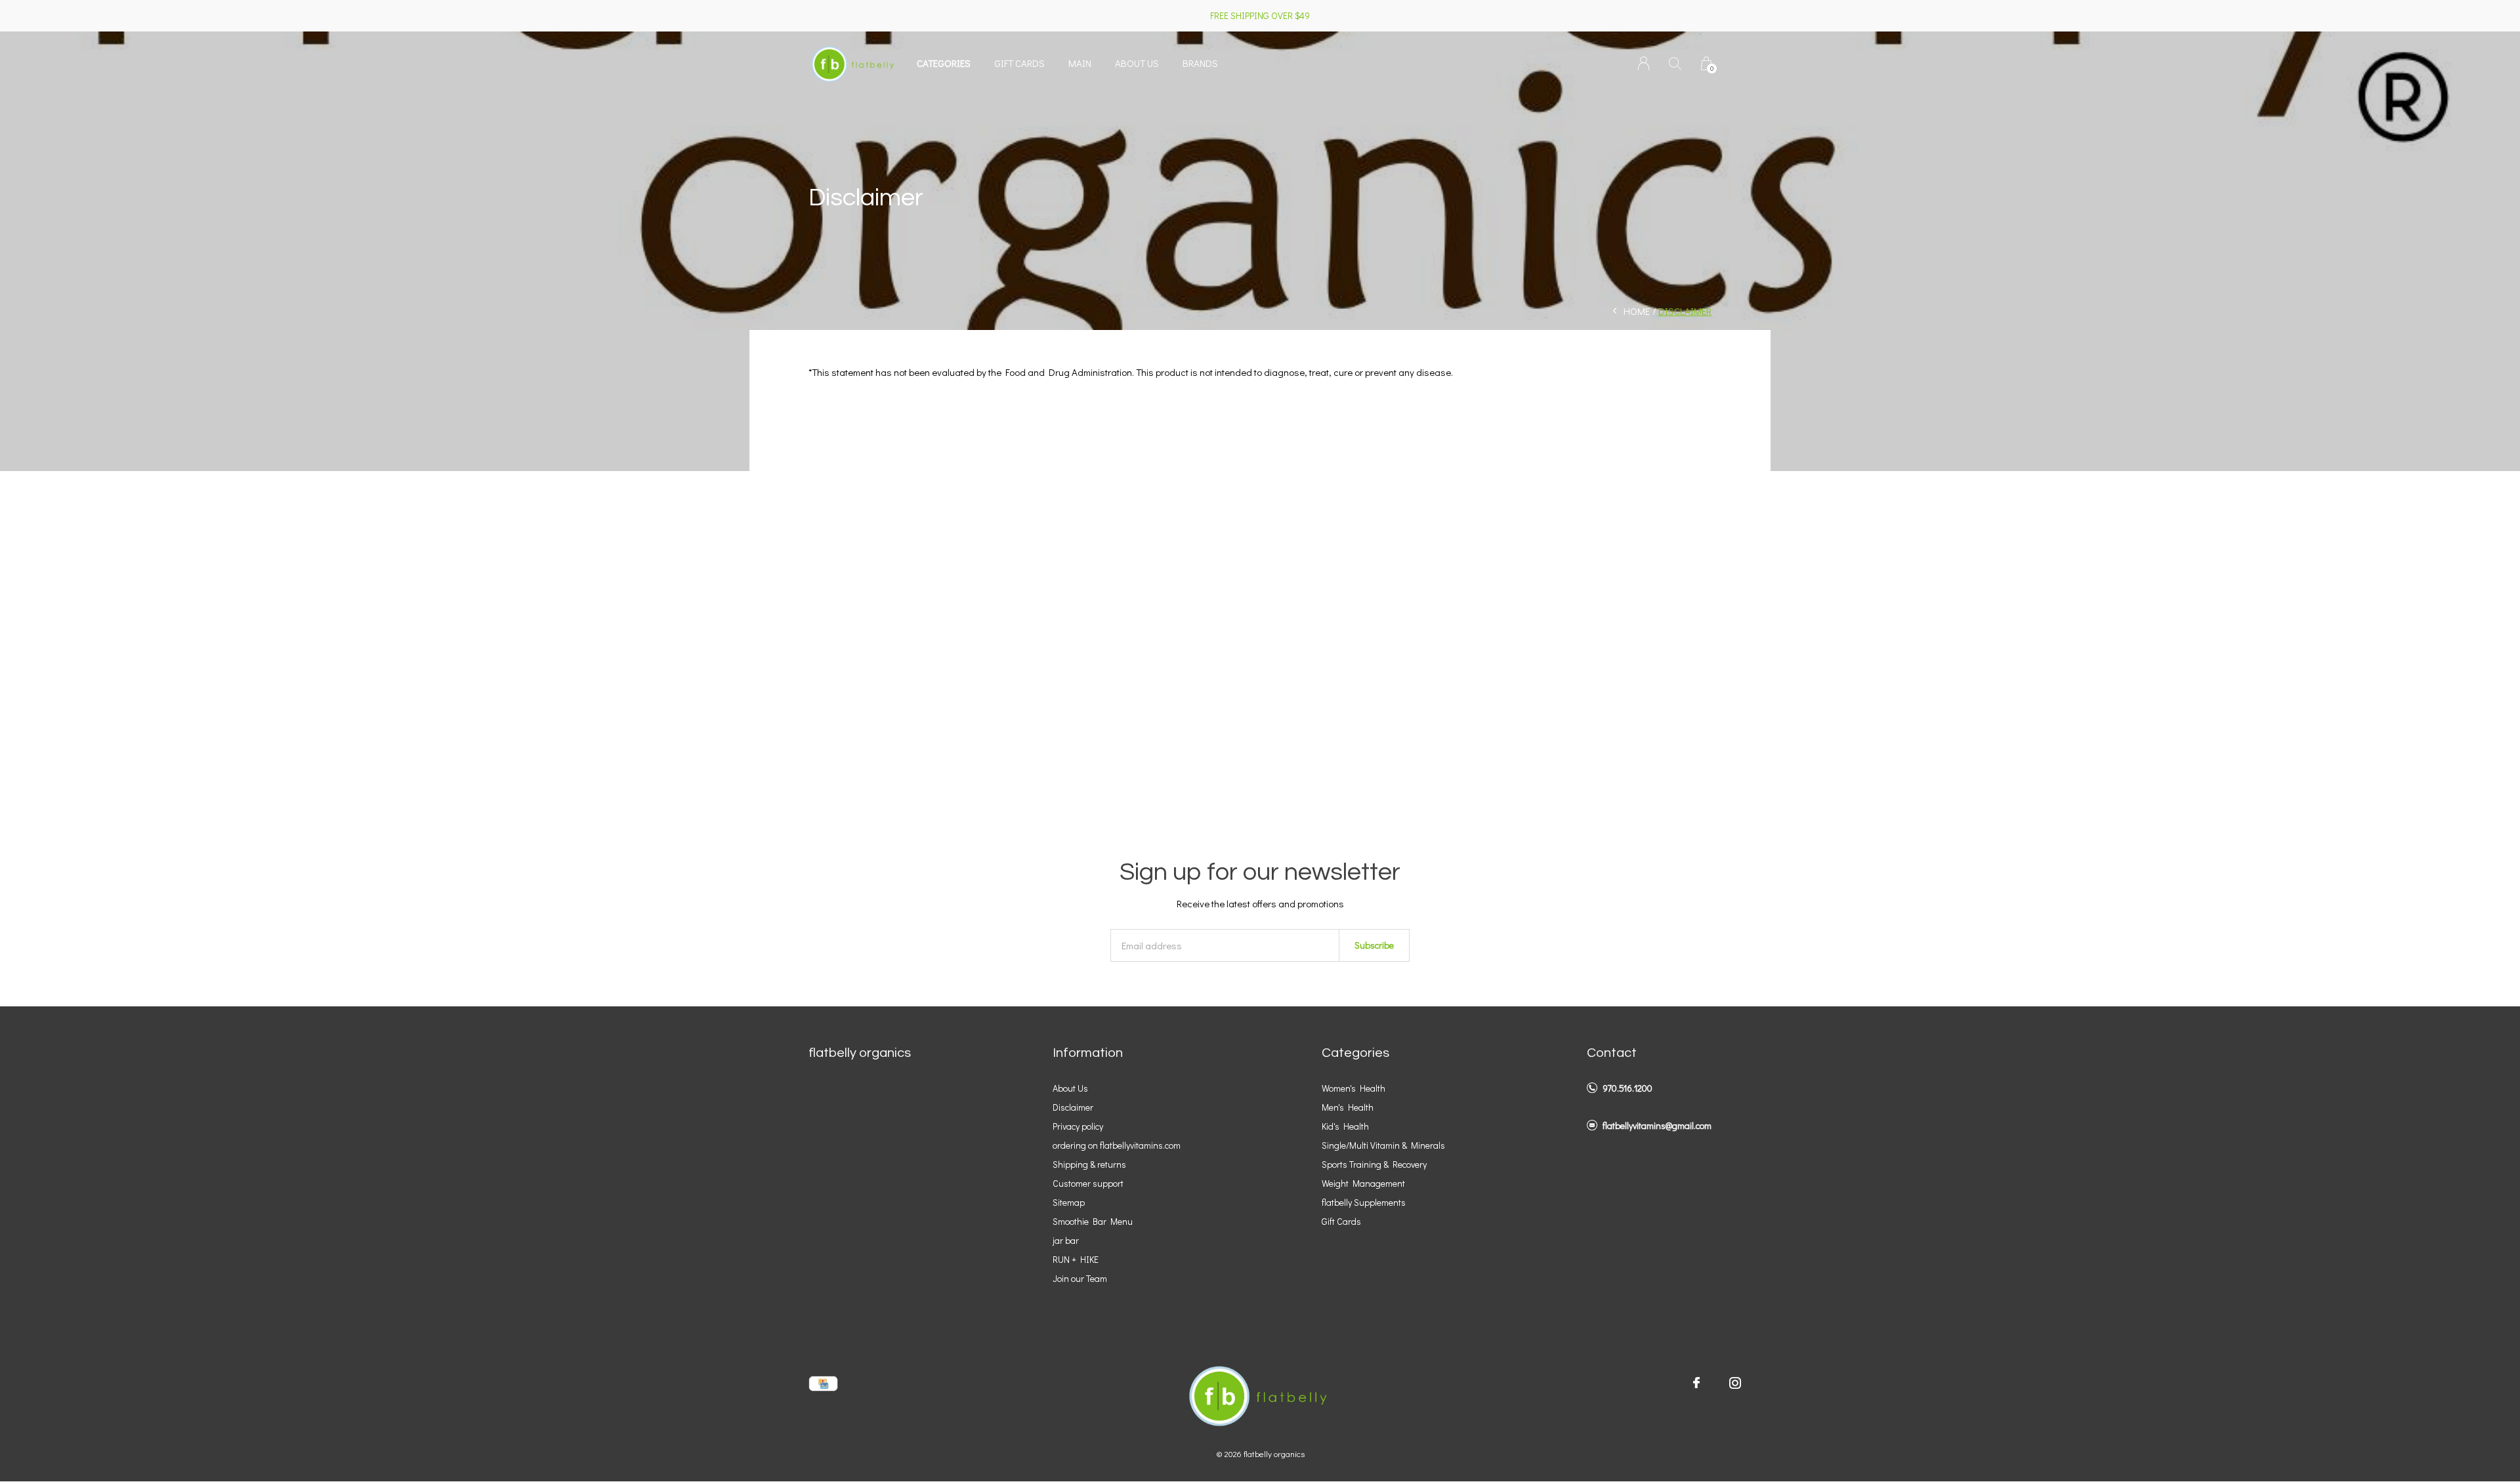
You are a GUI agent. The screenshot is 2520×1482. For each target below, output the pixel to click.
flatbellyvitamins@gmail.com (1657, 1125)
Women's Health (1354, 1088)
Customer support (1088, 1183)
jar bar (1066, 1240)
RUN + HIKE (1076, 1259)
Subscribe (1374, 945)
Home (1637, 311)
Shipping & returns (1089, 1164)
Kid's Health (1345, 1126)
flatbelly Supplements (1364, 1202)
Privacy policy (1078, 1126)
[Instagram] (1735, 1383)
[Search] (1675, 63)
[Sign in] (1644, 63)
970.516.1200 (1627, 1088)
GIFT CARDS (1019, 63)
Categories (944, 63)
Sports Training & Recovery (1374, 1164)
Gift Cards (1341, 1221)
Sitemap (1069, 1202)
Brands (1200, 63)
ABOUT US (1137, 63)
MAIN (1080, 63)
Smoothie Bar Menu (1093, 1221)
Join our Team (1080, 1278)
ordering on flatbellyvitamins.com (1117, 1145)
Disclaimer (1073, 1107)
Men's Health (1348, 1107)
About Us (1070, 1088)
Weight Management (1363, 1183)
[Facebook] (1696, 1383)
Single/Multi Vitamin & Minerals (1383, 1145)
